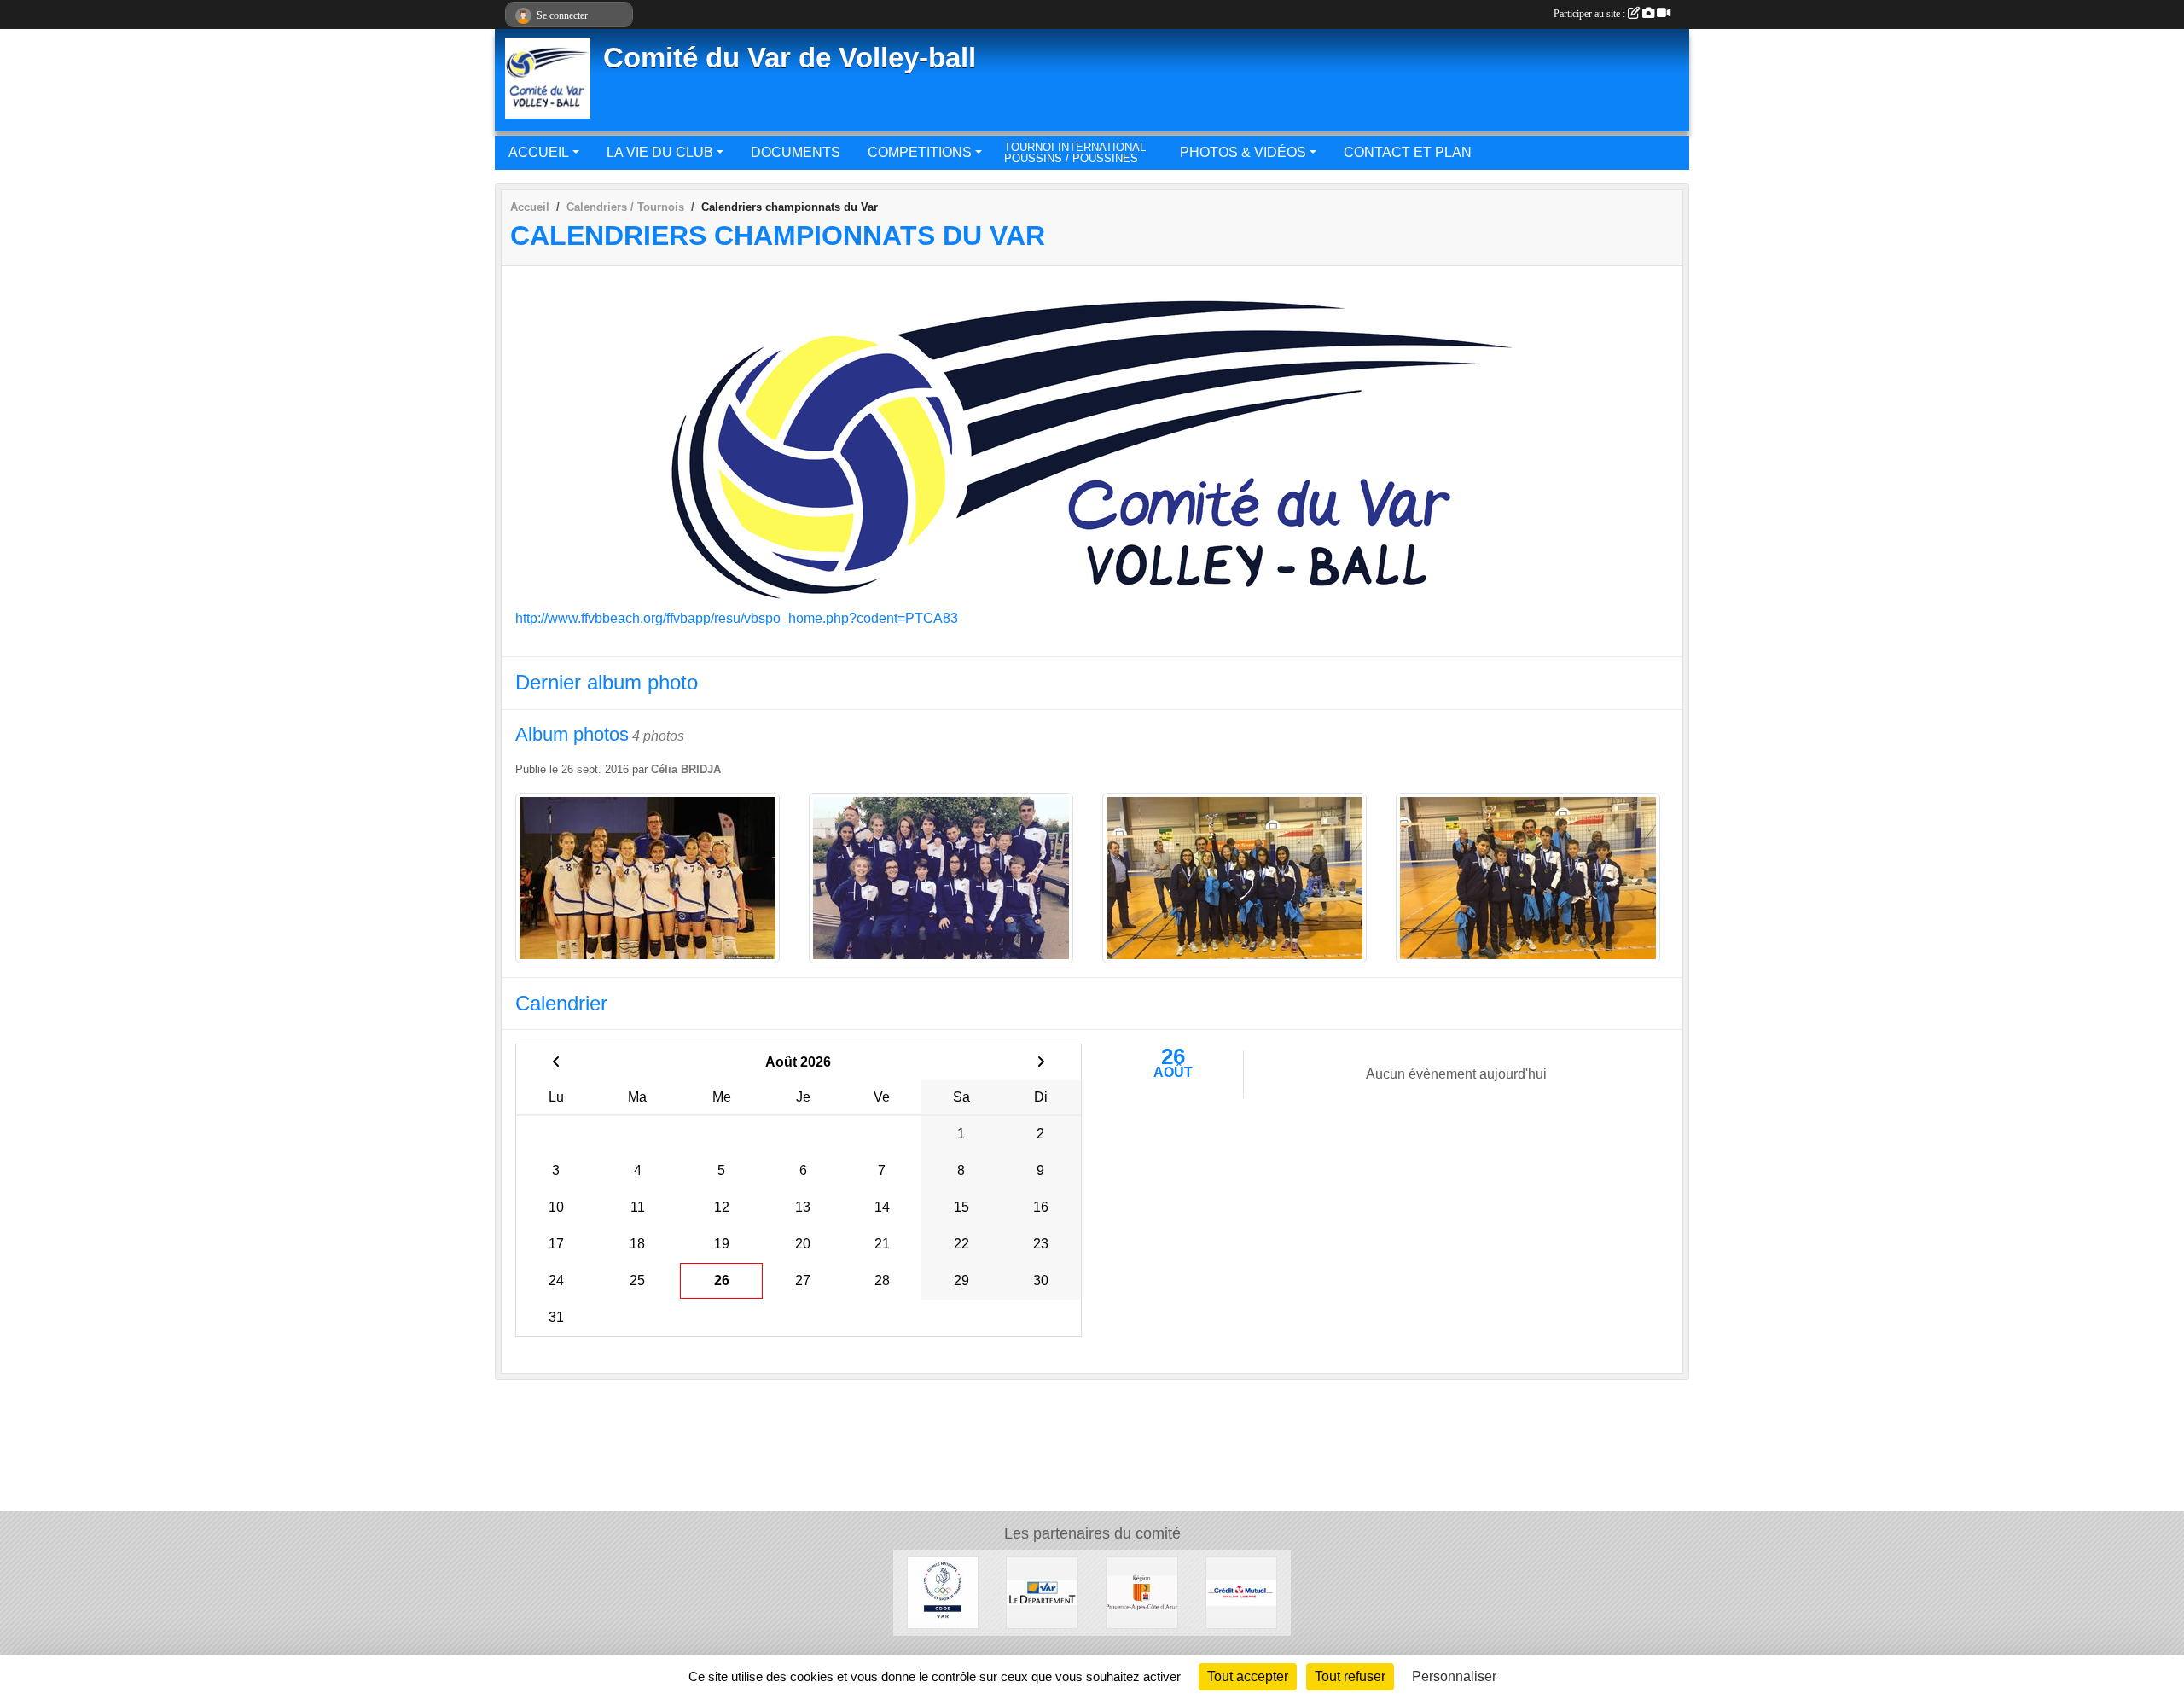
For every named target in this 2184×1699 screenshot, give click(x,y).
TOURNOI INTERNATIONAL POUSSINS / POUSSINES (1075, 153)
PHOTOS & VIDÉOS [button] (1243, 152)
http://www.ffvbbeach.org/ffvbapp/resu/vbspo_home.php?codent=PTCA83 (737, 618)
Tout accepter (1248, 1676)
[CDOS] (943, 1592)
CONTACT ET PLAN (1408, 152)
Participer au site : (1591, 14)
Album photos (572, 734)
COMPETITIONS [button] (920, 152)
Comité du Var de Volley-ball (790, 58)
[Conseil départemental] (1042, 1592)
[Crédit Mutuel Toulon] (1242, 1592)
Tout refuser (1350, 1676)
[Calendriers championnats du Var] (1092, 443)
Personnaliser (1454, 1676)
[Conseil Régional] (1142, 1592)
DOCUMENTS (796, 152)
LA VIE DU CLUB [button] (660, 152)
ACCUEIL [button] (539, 152)
